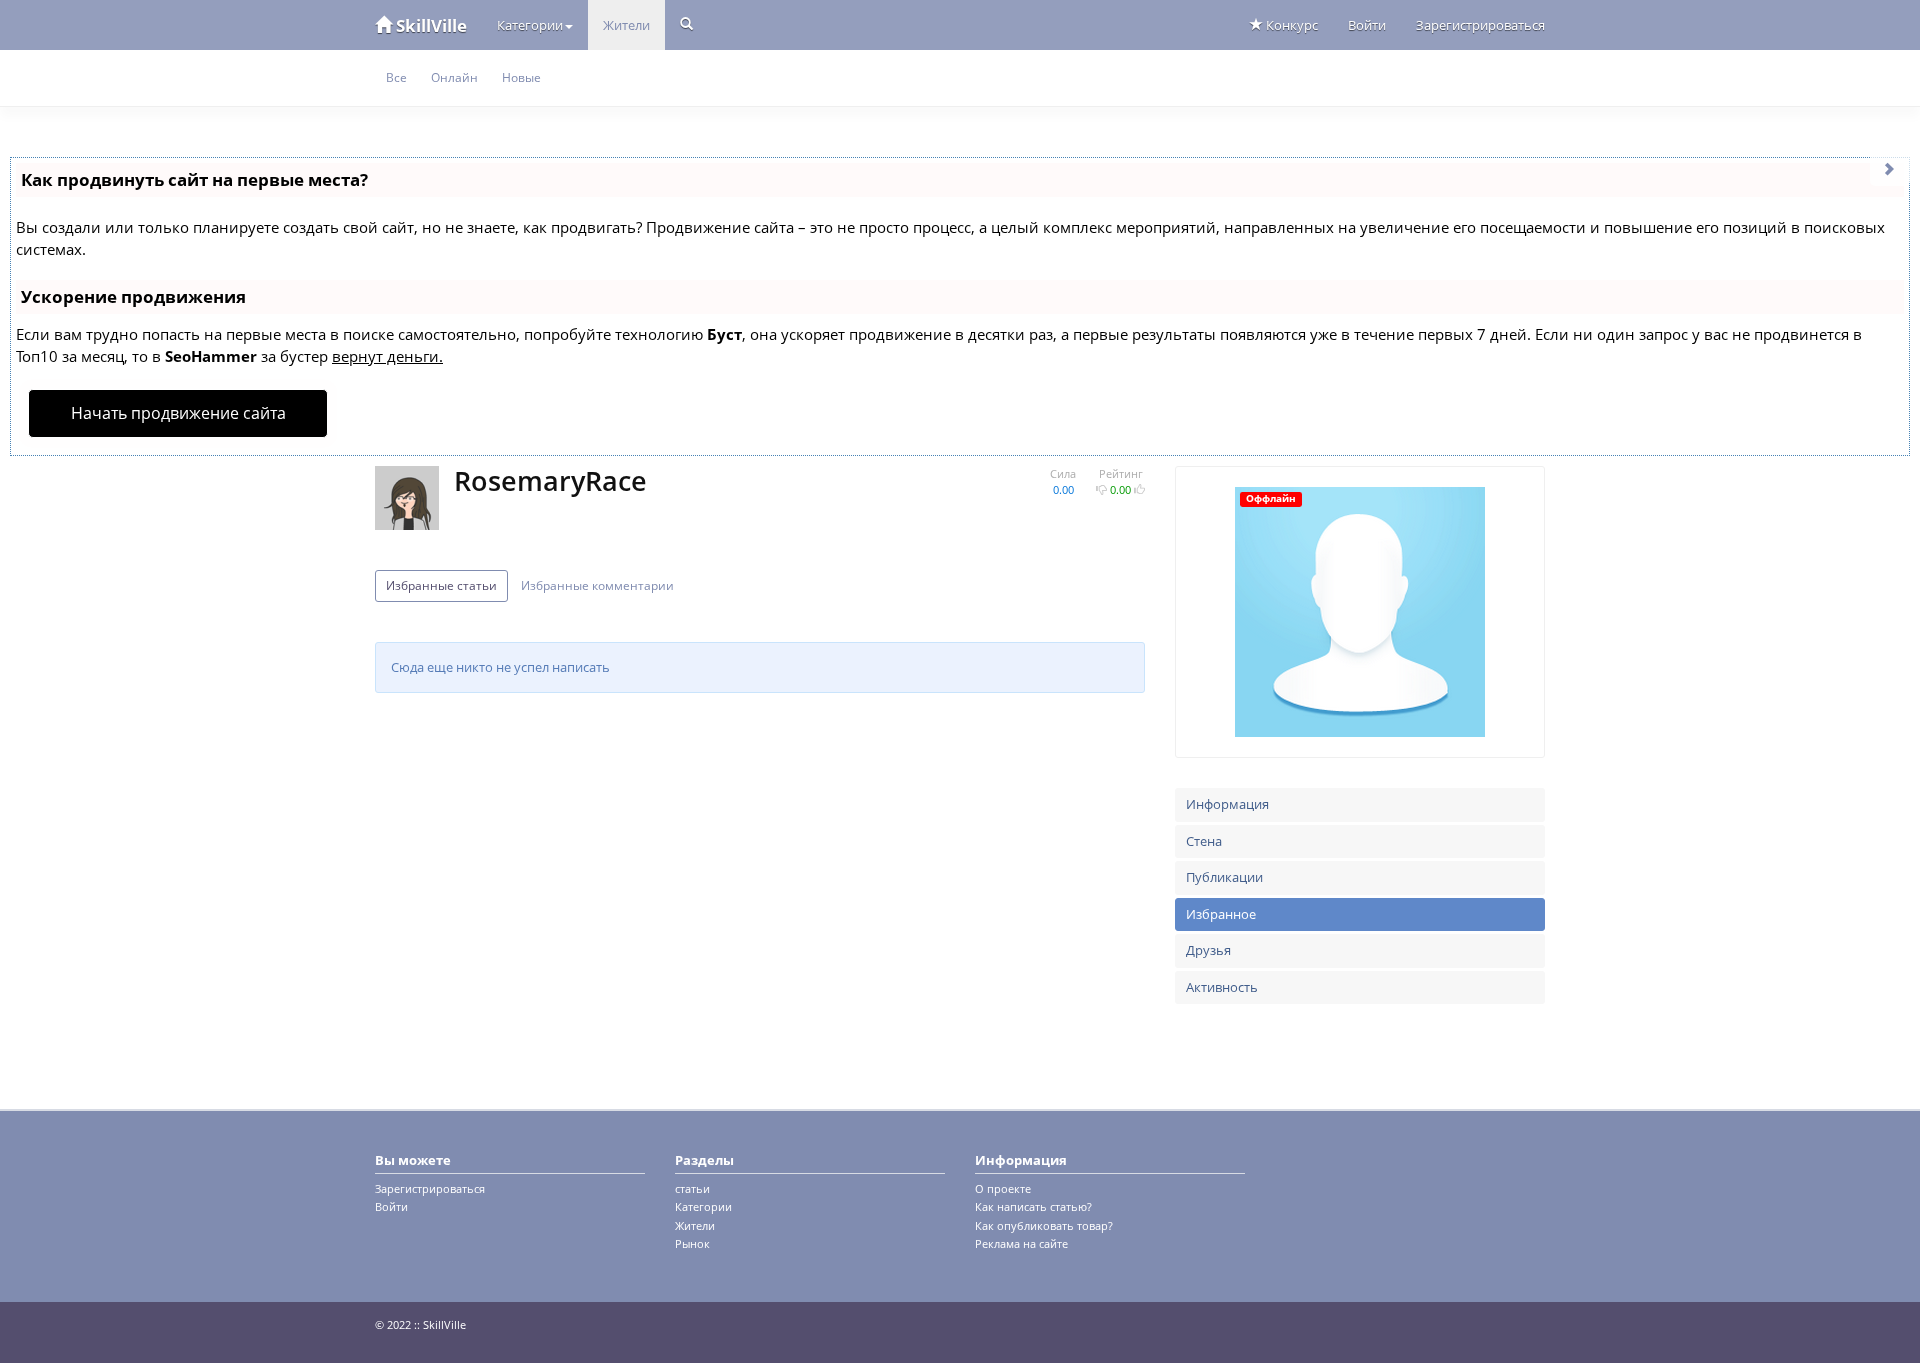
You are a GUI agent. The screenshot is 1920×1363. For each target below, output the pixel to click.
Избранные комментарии (597, 585)
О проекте (1003, 1188)
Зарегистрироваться (1480, 25)
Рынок (692, 1243)
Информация (1227, 804)
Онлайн (454, 77)
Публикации (1224, 877)
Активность (1222, 987)
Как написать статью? (1033, 1206)
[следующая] (1890, 167)
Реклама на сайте (1021, 1243)
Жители (626, 25)
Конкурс (1290, 25)
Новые (521, 77)
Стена (1204, 841)
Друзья (1208, 950)
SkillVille (429, 25)
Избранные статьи (441, 585)
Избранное (1221, 914)
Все (396, 77)
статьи (692, 1188)
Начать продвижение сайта (178, 413)
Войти (1367, 25)
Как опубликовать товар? (1044, 1225)
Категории (530, 25)
